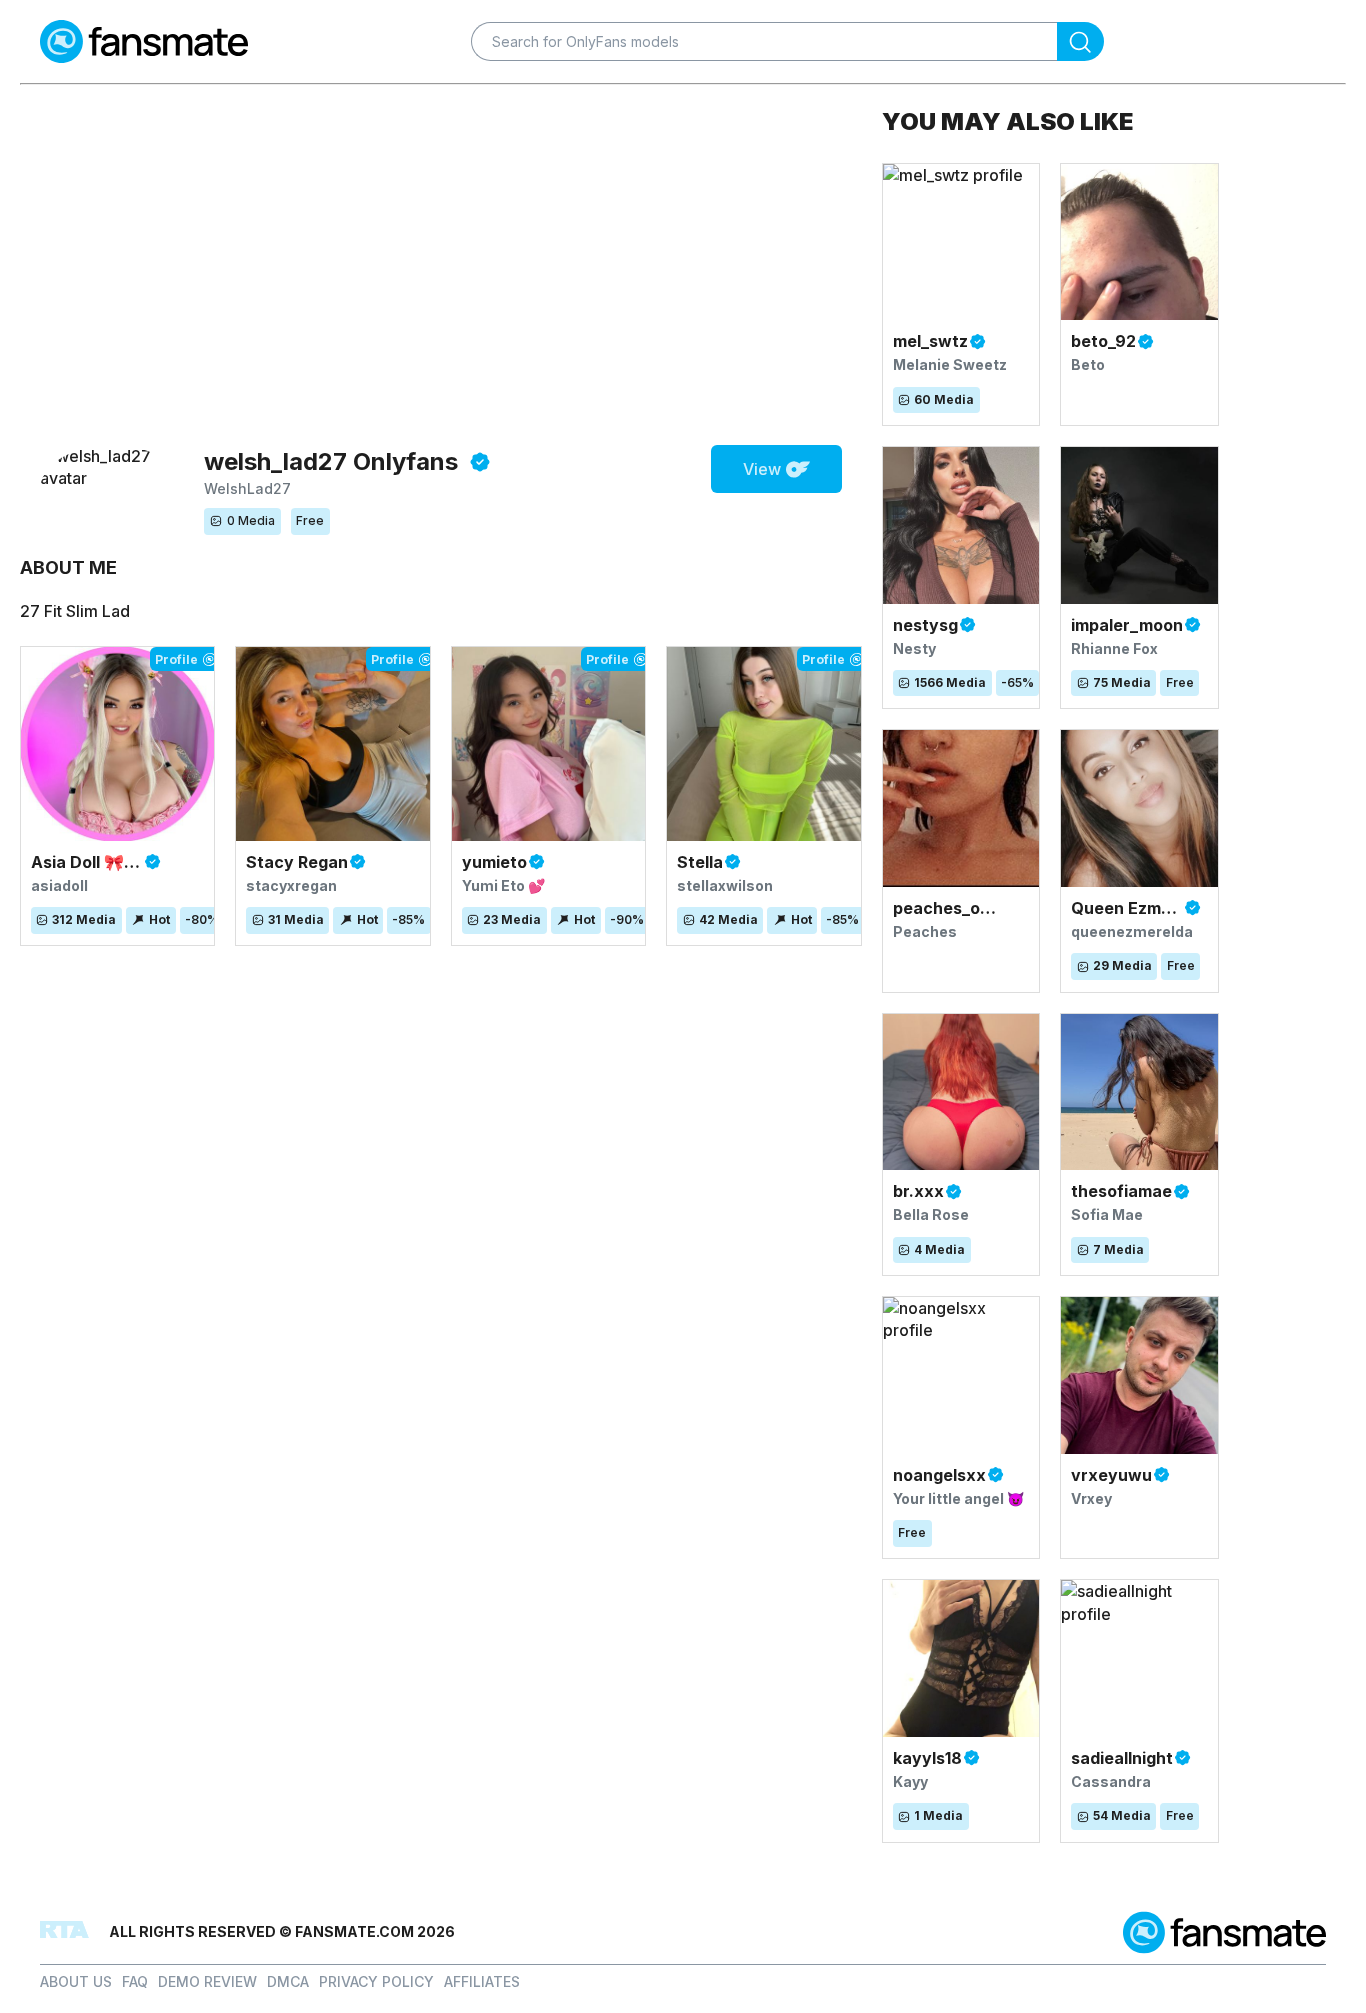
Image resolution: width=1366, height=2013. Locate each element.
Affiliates (482, 1981)
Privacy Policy (376, 1981)
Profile (176, 659)
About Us (76, 1981)
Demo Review (207, 1981)
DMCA (288, 1981)
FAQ (135, 1981)
